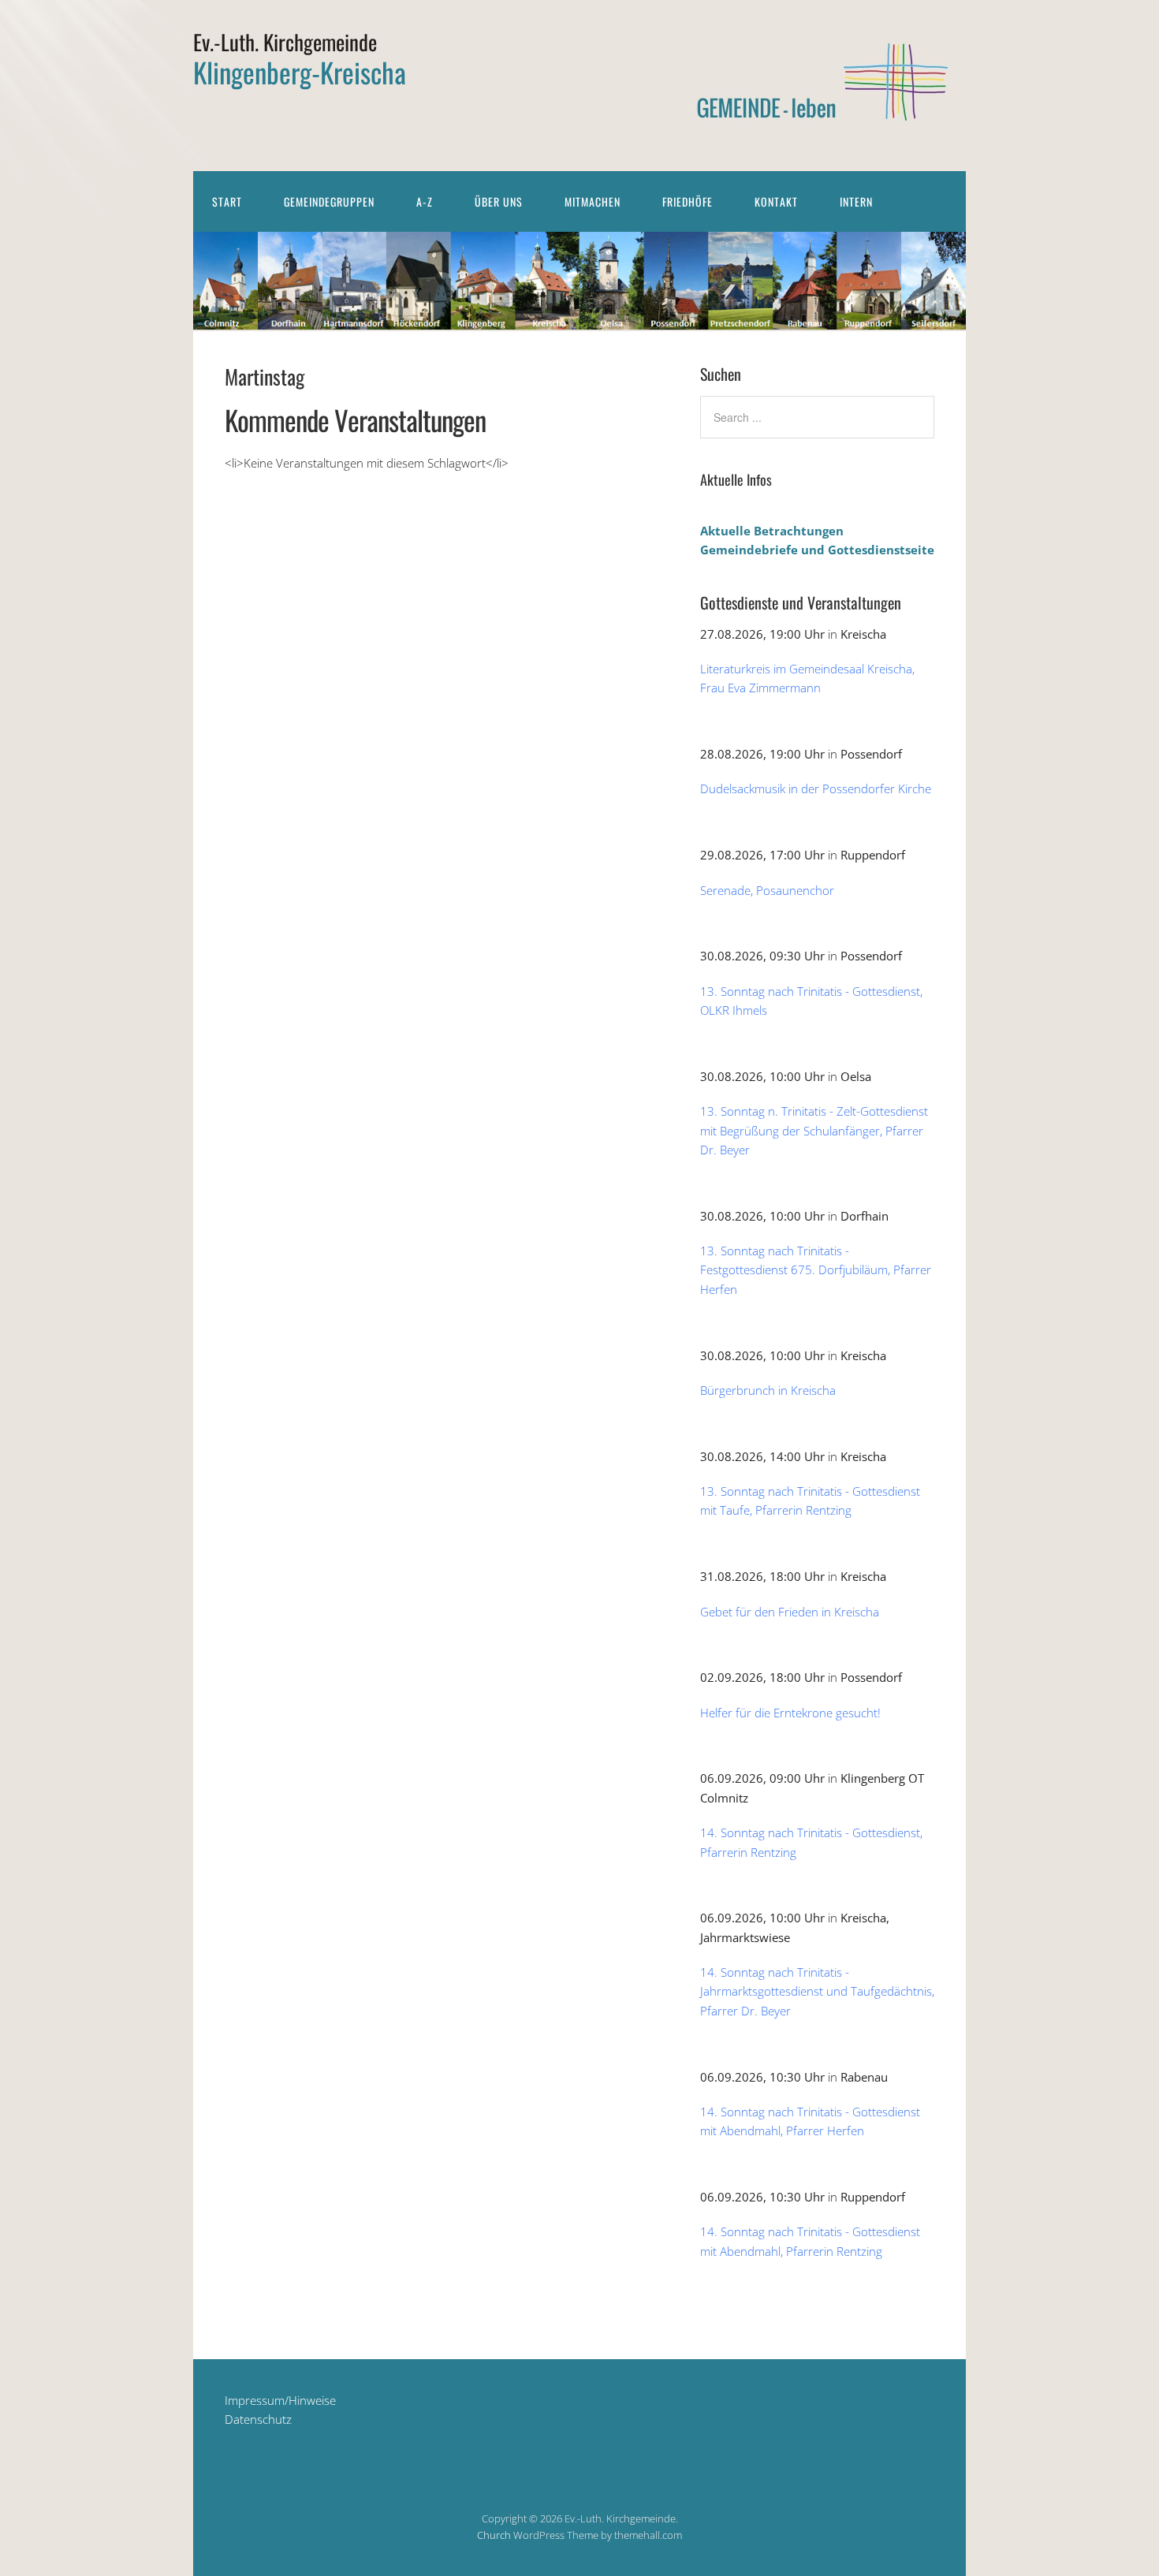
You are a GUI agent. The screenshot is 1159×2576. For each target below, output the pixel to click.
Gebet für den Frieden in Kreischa (790, 1612)
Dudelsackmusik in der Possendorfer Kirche (816, 788)
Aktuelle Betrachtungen (772, 531)
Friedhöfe (688, 201)
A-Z (425, 201)
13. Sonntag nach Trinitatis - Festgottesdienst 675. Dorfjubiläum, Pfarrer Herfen (816, 1270)
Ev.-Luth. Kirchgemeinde (285, 42)
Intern (856, 201)
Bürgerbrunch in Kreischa (768, 1390)
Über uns (499, 201)
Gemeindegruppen (329, 201)
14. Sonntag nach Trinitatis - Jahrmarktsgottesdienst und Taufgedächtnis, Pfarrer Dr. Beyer (817, 1991)
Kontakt (776, 201)
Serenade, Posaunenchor (767, 890)
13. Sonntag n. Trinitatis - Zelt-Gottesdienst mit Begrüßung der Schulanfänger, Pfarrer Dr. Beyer (814, 1130)
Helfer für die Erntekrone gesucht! (790, 1713)
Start (227, 201)
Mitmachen (593, 201)
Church (494, 2535)
